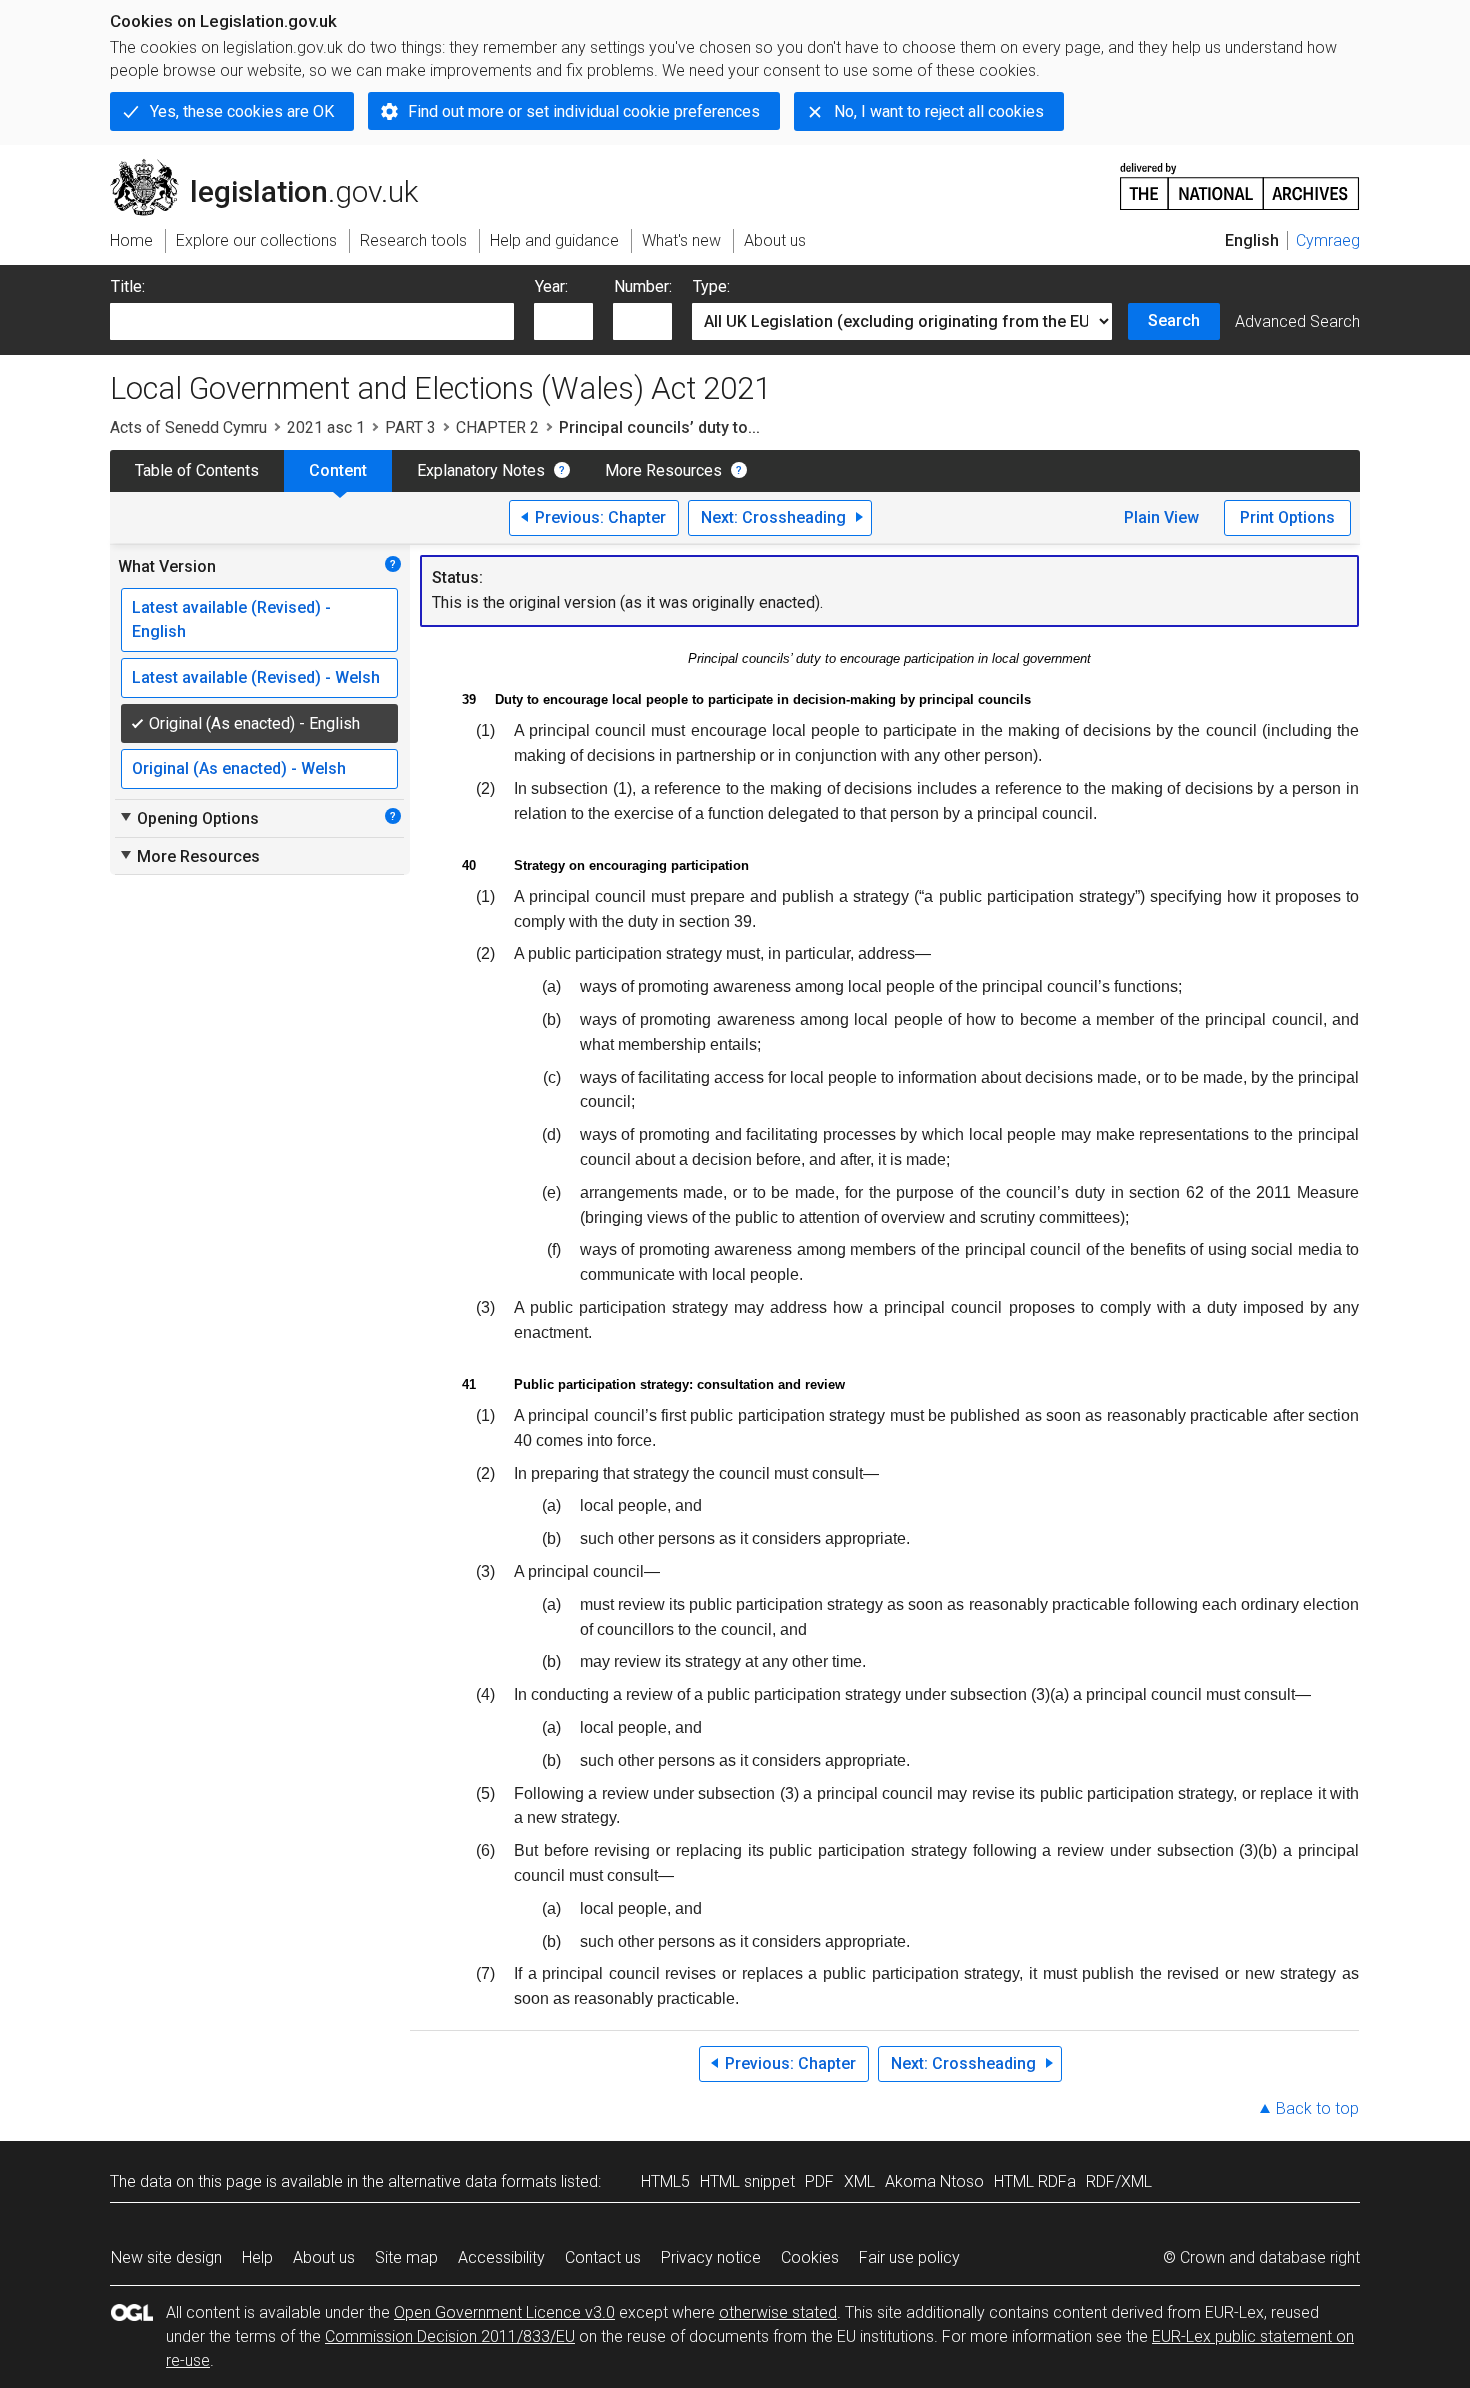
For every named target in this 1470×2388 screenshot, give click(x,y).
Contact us (603, 2257)
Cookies (810, 2257)
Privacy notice (711, 2257)
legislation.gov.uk (275, 167)
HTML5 (665, 2181)
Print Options (1287, 517)
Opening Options (188, 818)
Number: (643, 286)
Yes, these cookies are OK (242, 111)
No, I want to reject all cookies (939, 111)
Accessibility (501, 2257)
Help (257, 2257)
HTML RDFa (1035, 2181)
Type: (711, 286)
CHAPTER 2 (497, 427)
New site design (166, 2257)
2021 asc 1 (326, 427)
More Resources (663, 470)
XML (859, 2181)
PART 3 (410, 427)
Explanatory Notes (481, 470)
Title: (128, 286)
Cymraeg (1328, 240)
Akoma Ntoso (934, 2181)
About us (324, 2257)
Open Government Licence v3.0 (504, 2312)
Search (1174, 320)
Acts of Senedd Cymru (188, 427)
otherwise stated (778, 2312)
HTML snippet (747, 2181)
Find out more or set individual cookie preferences (584, 111)
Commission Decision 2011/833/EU (450, 2336)
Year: (551, 286)
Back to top (1317, 2108)
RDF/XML (1119, 2181)
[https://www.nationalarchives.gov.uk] (1240, 178)
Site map (406, 2257)
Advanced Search (1297, 321)
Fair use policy (909, 2257)
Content (338, 470)
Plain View (1161, 517)
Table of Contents (197, 470)
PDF (819, 2181)
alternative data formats (472, 2181)
